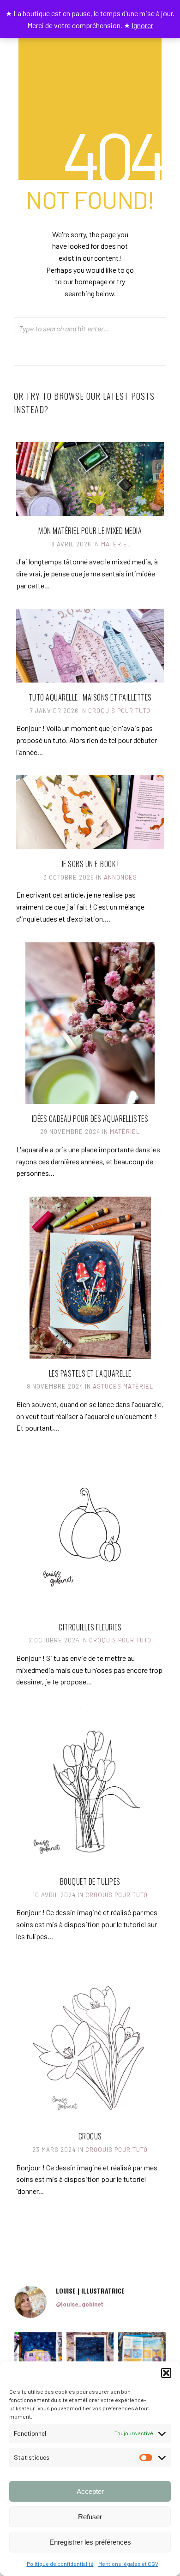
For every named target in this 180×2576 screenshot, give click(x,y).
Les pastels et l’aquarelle (90, 1373)
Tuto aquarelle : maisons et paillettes (90, 697)
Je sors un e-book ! (90, 864)
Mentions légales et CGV (128, 2564)
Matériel (116, 544)
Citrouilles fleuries (90, 1627)
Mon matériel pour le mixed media (90, 531)
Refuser (90, 2517)
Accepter (90, 2491)
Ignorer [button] (142, 25)
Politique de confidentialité (60, 2564)
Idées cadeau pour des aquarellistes (90, 1119)
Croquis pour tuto (119, 711)
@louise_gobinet (80, 2304)
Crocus (90, 2136)
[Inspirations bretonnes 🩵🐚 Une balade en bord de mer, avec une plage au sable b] (142, 2356)
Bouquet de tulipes (90, 1881)
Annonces (120, 877)
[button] (166, 2373)
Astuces (107, 1386)
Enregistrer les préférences (90, 2542)
